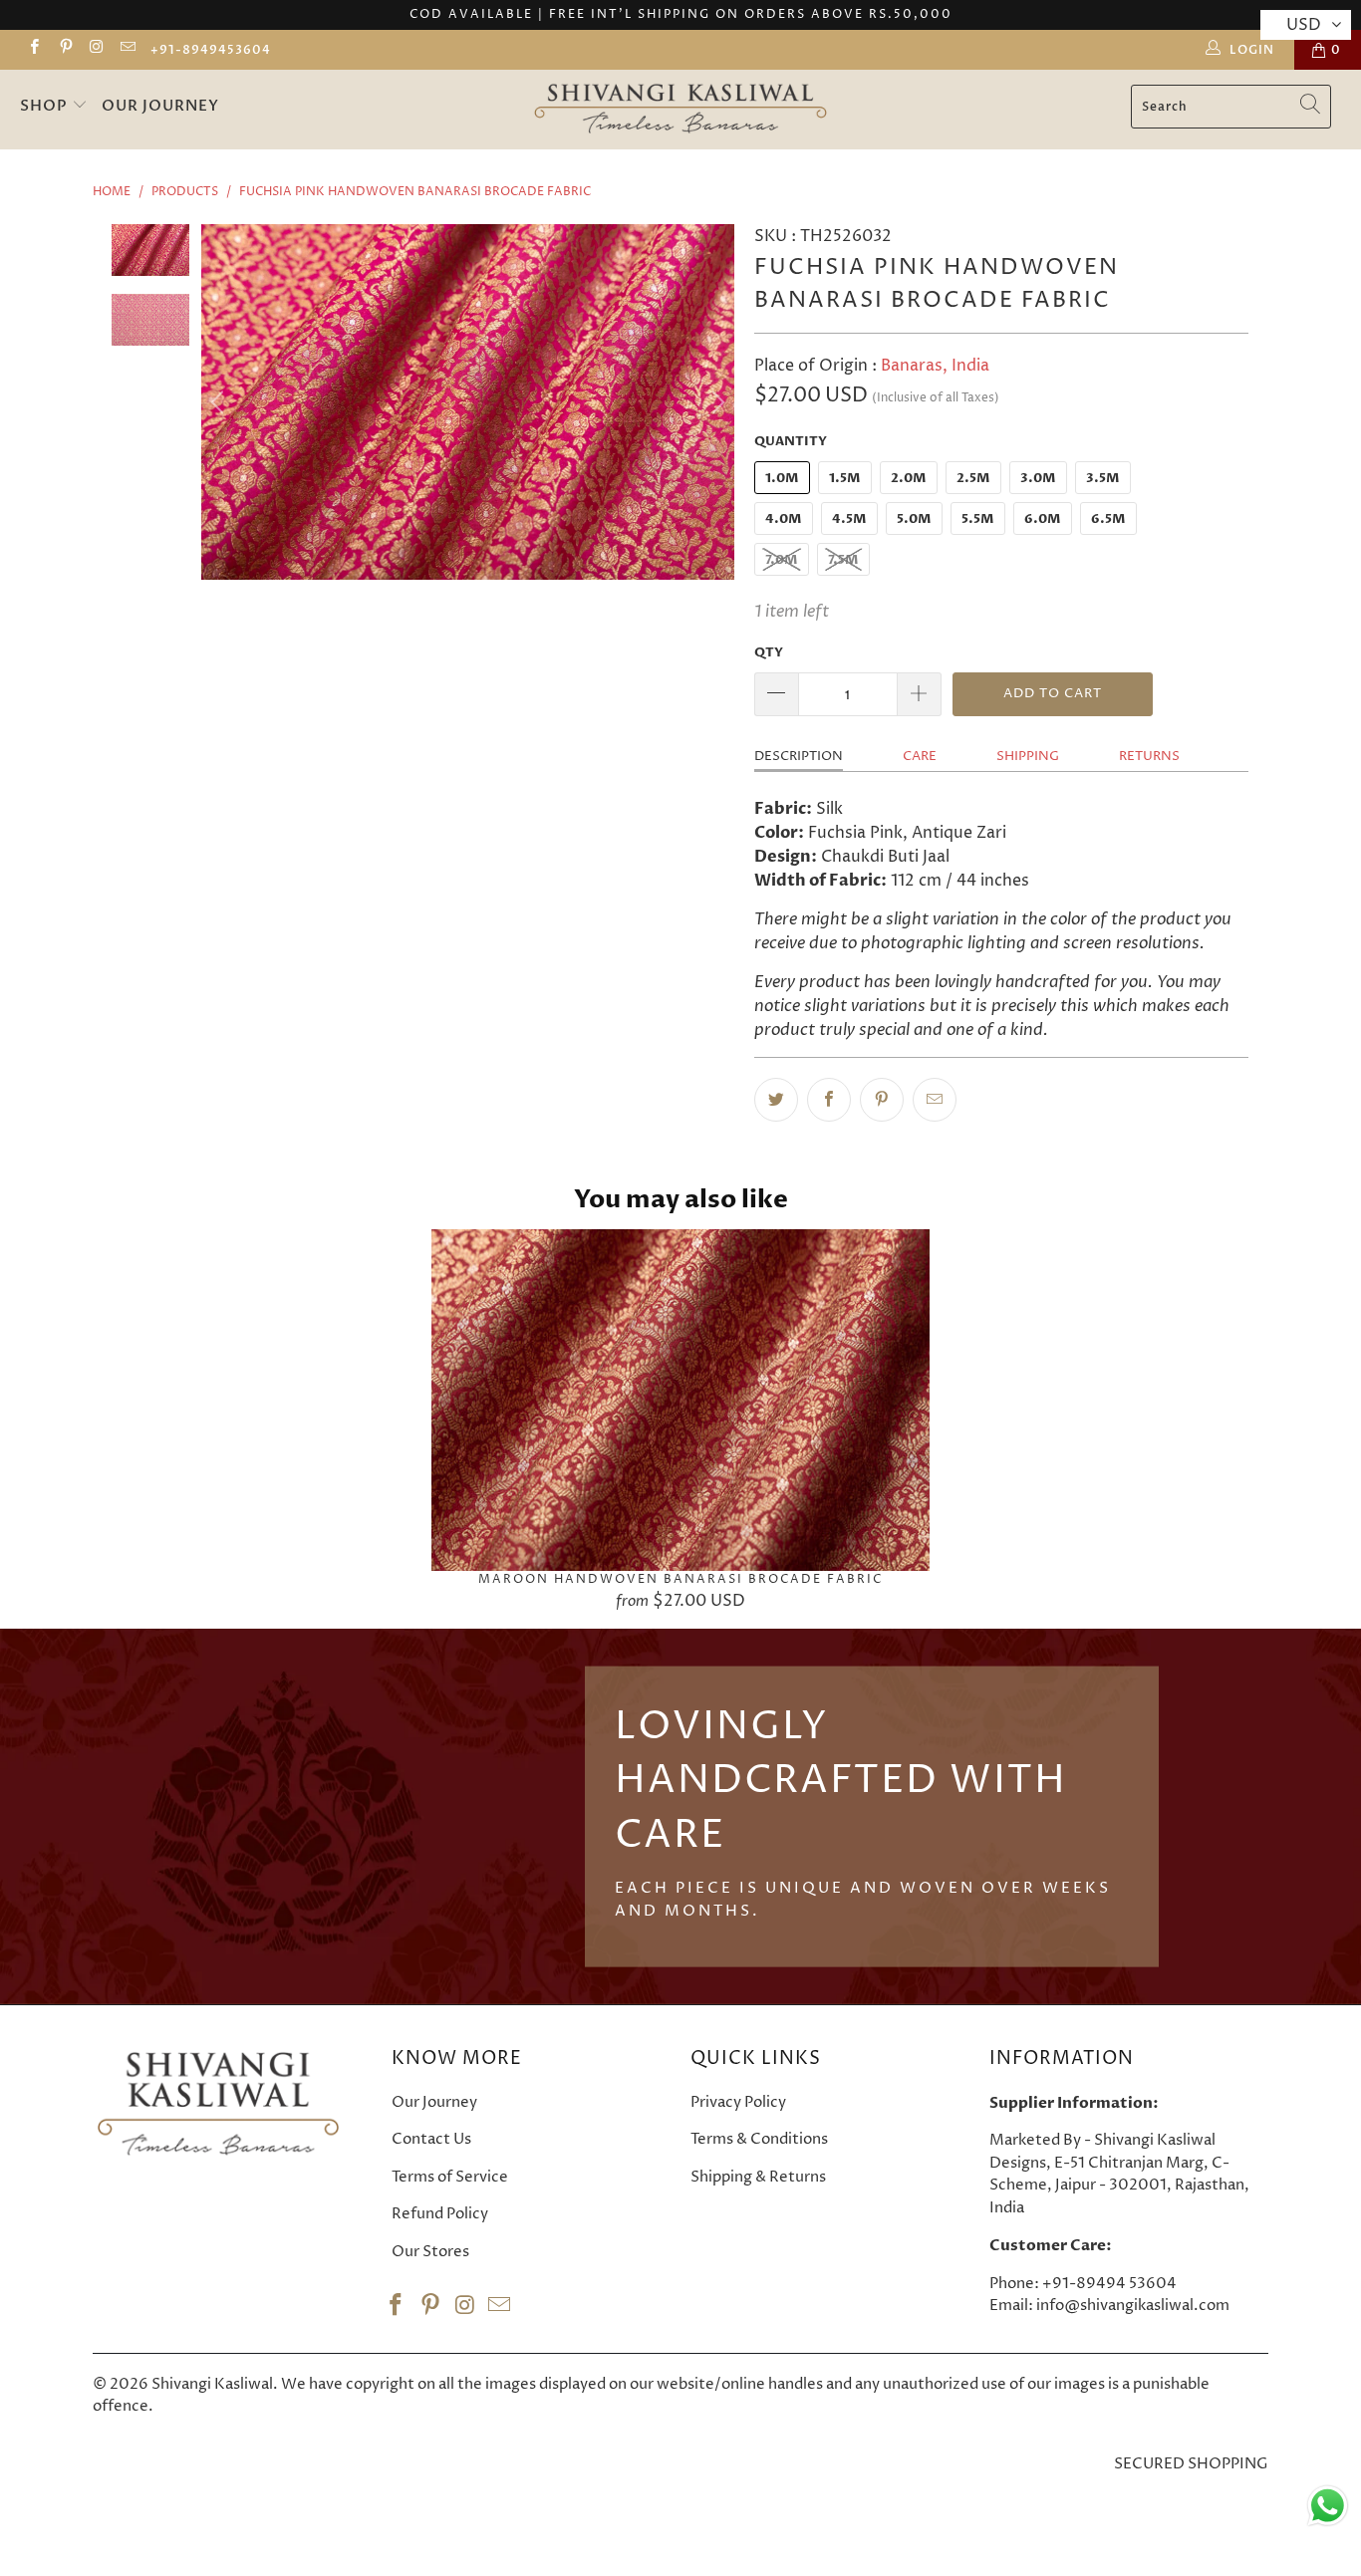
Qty (769, 652)
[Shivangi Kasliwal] (680, 110)
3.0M (1038, 478)
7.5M (843, 560)
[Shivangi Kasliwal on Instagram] (96, 49)
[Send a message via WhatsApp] (1328, 2506)
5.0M (914, 519)
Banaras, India (935, 366)
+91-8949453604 (211, 50)
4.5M (849, 519)
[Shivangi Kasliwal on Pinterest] (64, 49)
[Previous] (220, 401)
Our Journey (160, 106)
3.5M (1103, 478)
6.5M (1108, 519)
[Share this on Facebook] (829, 1100)
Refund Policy (440, 2214)
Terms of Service (450, 2177)
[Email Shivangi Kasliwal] (127, 49)
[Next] (715, 401)
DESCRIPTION (799, 756)
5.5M (978, 519)
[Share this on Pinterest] (882, 1100)
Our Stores (430, 2252)
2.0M (909, 478)
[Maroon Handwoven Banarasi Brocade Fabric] (680, 1400)
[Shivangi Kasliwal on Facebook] (33, 49)
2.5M (973, 478)
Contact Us (431, 2139)
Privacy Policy (738, 2102)
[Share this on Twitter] (776, 1100)
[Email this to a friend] (935, 1100)
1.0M (782, 478)
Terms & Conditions (759, 2139)
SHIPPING (1028, 756)
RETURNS (1149, 756)
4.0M (784, 519)
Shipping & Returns (758, 2177)
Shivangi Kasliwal (212, 2384)
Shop (46, 106)
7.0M (782, 560)
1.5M (845, 478)
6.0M (1043, 519)
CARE (920, 756)
